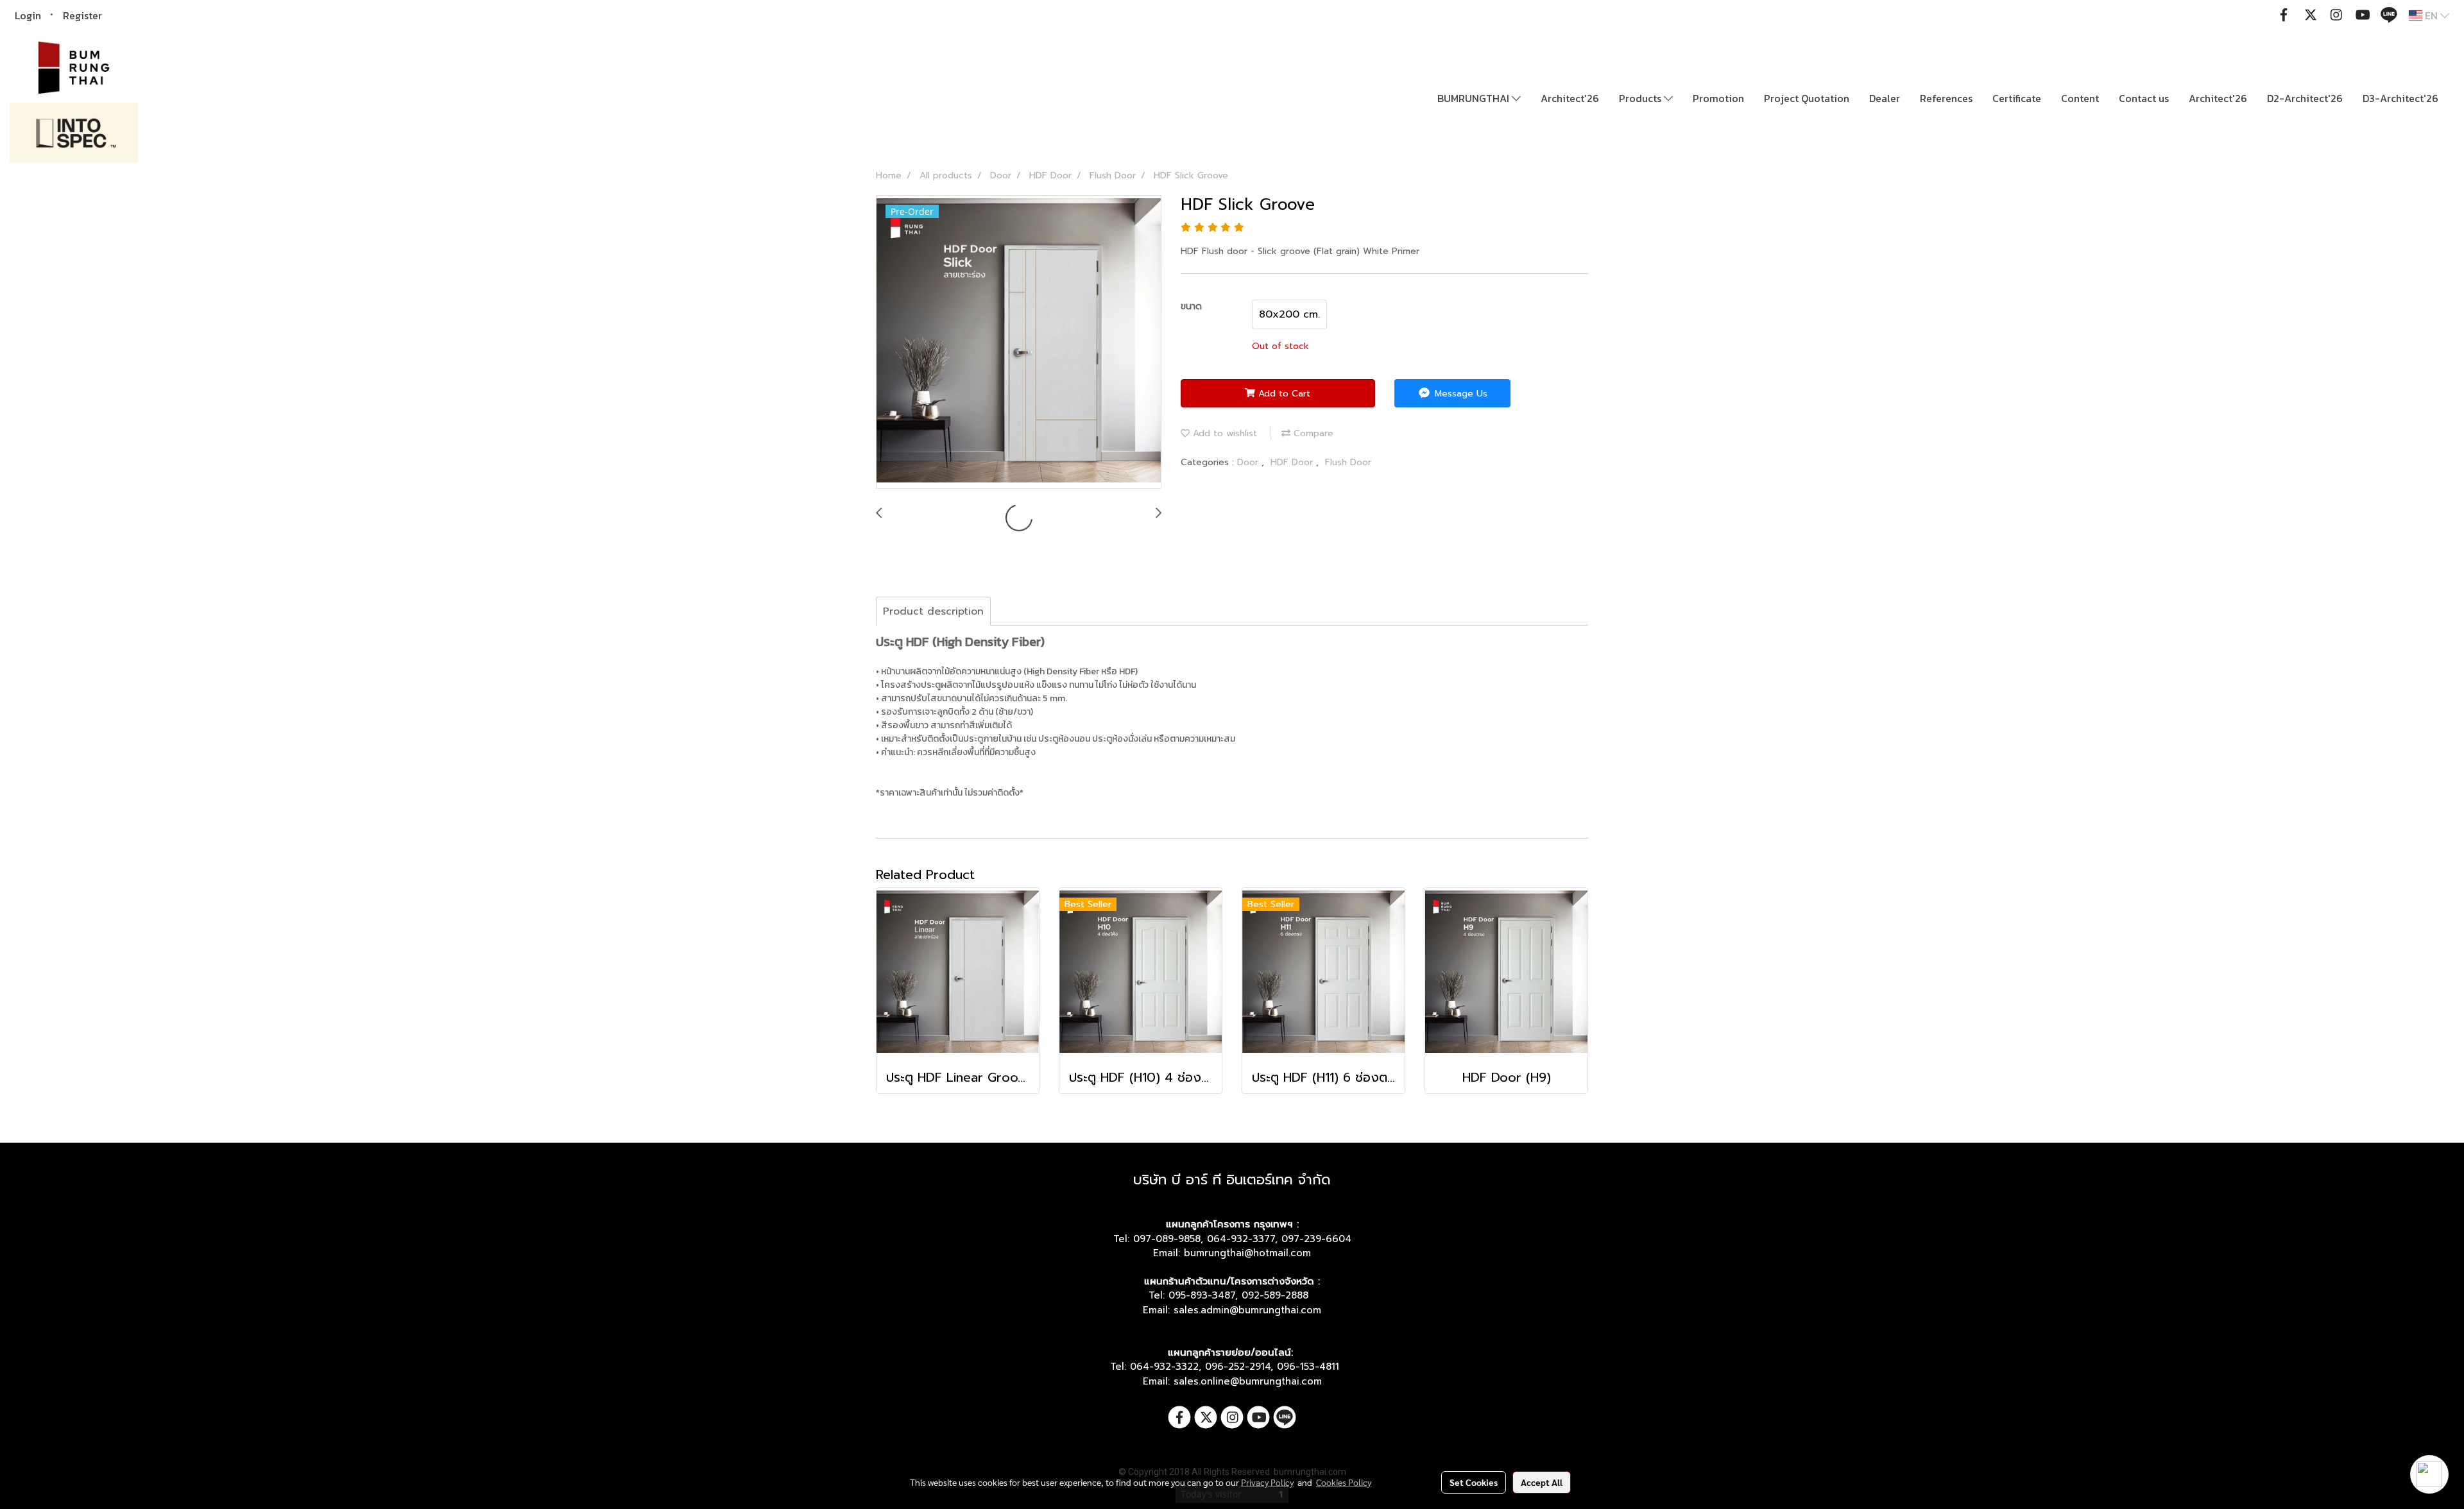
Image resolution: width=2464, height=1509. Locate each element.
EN (2431, 15)
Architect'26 (1570, 98)
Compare (1312, 433)
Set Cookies (1474, 1482)
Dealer (1885, 98)
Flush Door (1348, 462)
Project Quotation (1807, 98)
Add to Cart (1283, 394)
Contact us (2144, 98)
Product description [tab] (933, 611)
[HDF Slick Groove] (1019, 343)
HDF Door (1293, 462)
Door (1249, 462)
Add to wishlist (1223, 433)
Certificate (2017, 98)
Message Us (1459, 394)
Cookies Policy (1344, 1482)
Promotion (1718, 98)
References (1946, 98)
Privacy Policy (1267, 1482)
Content (2080, 98)
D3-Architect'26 (2400, 98)
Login (28, 15)
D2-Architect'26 (2305, 98)
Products (1641, 98)
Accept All (1542, 1482)
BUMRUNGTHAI (1475, 98)
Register (82, 15)
